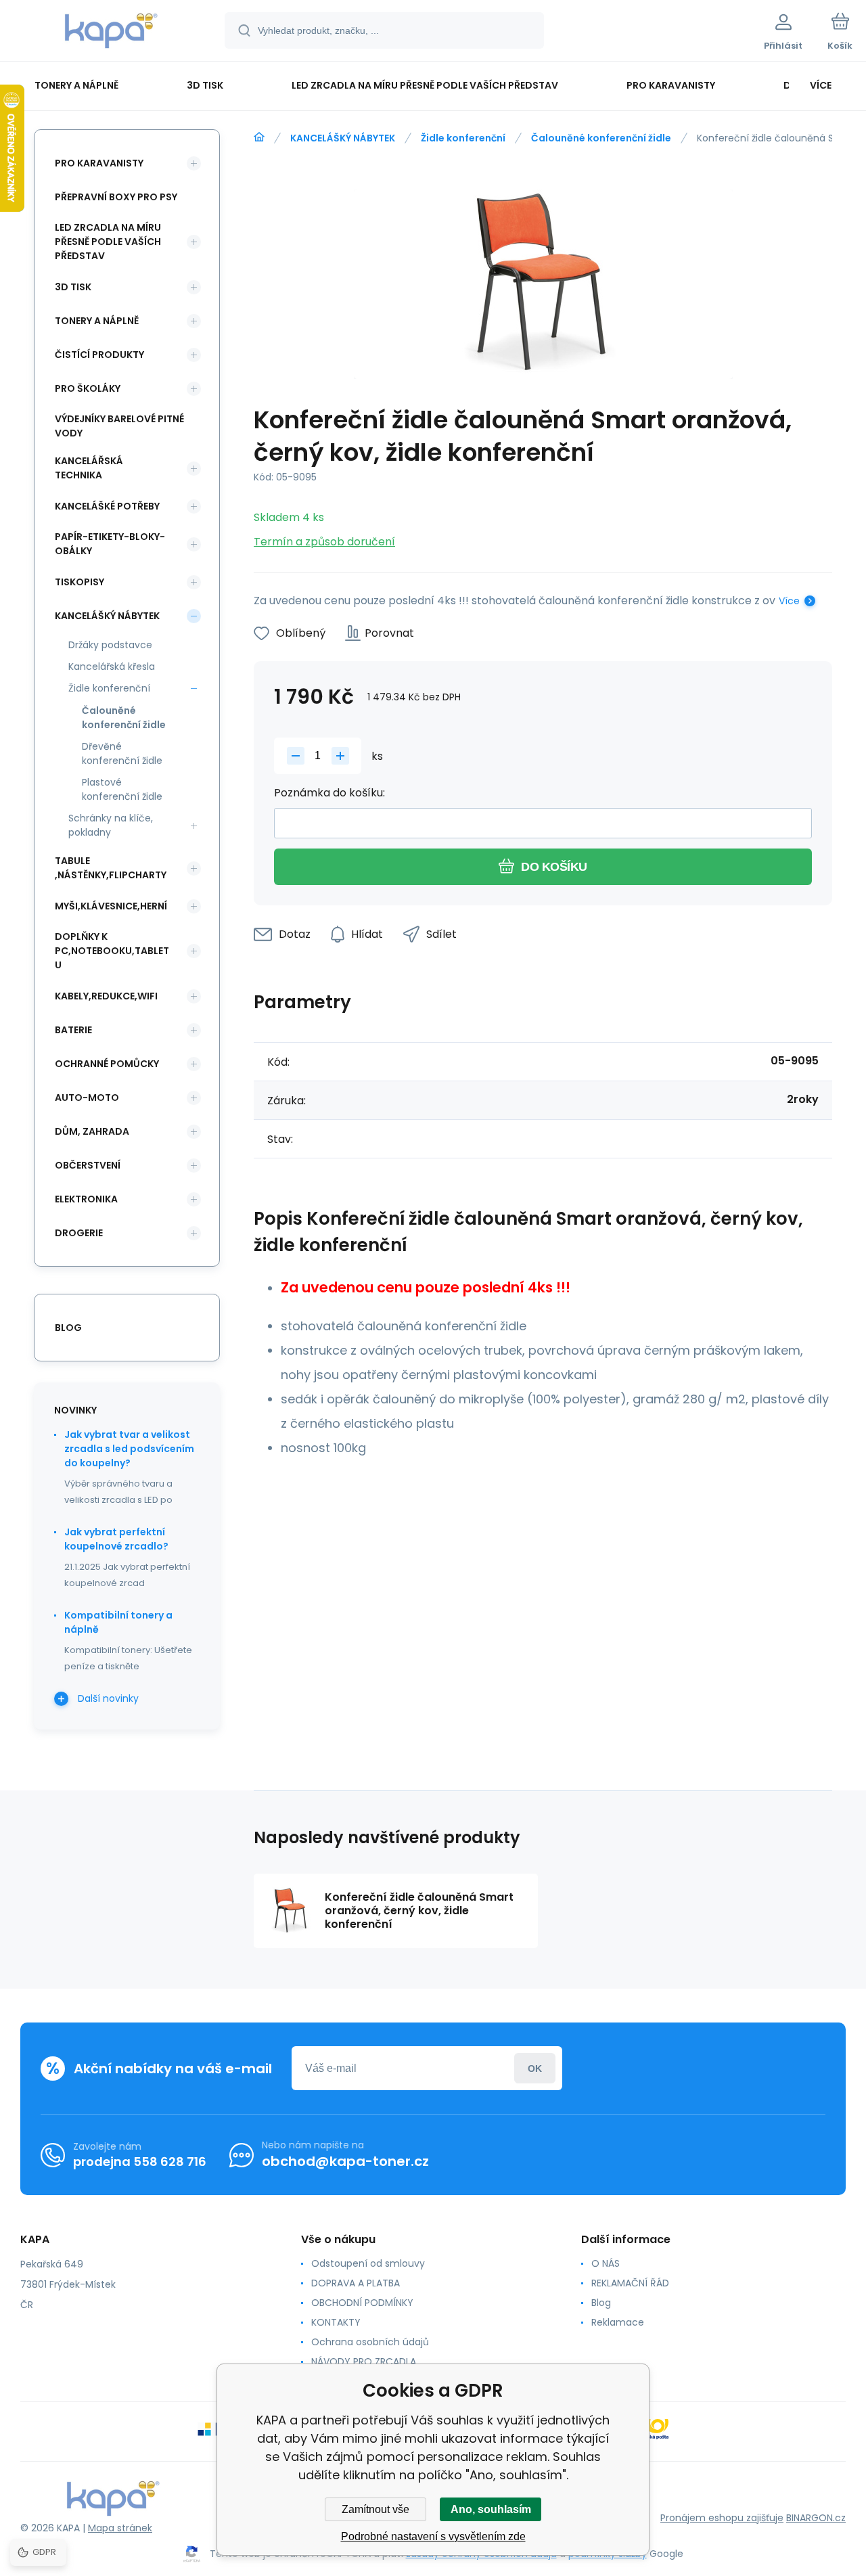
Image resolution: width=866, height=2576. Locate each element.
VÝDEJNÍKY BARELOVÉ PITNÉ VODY (119, 426)
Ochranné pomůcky (107, 1064)
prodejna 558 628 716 (140, 2162)
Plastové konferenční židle (122, 789)
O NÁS (606, 2263)
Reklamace (618, 2322)
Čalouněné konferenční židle (601, 138)
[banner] (111, 32)
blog (68, 1328)
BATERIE (73, 1030)
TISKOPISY (79, 582)
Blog (601, 2303)
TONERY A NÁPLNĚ (97, 321)
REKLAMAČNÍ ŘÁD (630, 2283)
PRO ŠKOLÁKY (88, 388)
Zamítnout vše (375, 2509)
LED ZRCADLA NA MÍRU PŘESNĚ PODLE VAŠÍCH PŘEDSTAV (108, 242)
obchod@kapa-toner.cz (345, 2161)
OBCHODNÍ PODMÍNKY (362, 2303)
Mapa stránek (120, 2528)
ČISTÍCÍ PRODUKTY (99, 355)
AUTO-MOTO (87, 1098)
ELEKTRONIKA (86, 1199)
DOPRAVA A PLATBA (356, 2283)
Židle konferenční (463, 138)
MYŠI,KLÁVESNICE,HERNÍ (111, 906)
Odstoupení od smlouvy (368, 2263)
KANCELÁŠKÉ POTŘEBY (107, 506)
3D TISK (73, 287)
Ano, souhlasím (491, 2509)
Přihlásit (535, 2068)
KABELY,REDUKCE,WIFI (106, 996)
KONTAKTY (336, 2322)
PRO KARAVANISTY (99, 163)
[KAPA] (259, 137)
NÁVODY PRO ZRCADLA (364, 2362)
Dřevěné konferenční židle (122, 753)
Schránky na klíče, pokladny (111, 825)
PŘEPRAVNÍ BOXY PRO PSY (116, 197)
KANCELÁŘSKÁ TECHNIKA (89, 468)
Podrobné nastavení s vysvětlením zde (433, 2536)
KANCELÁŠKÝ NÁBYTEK (343, 138)
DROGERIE (79, 1233)
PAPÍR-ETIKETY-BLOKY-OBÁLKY (110, 544)
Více (789, 601)
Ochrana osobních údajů (370, 2342)
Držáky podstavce (110, 645)
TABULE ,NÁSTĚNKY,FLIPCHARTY (111, 868)
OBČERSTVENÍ (88, 1165)
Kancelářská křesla (112, 666)
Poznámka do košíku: (329, 793)
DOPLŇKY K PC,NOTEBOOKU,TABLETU (112, 951)
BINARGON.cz (816, 2518)
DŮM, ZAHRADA (92, 1131)
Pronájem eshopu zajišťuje (722, 2518)
